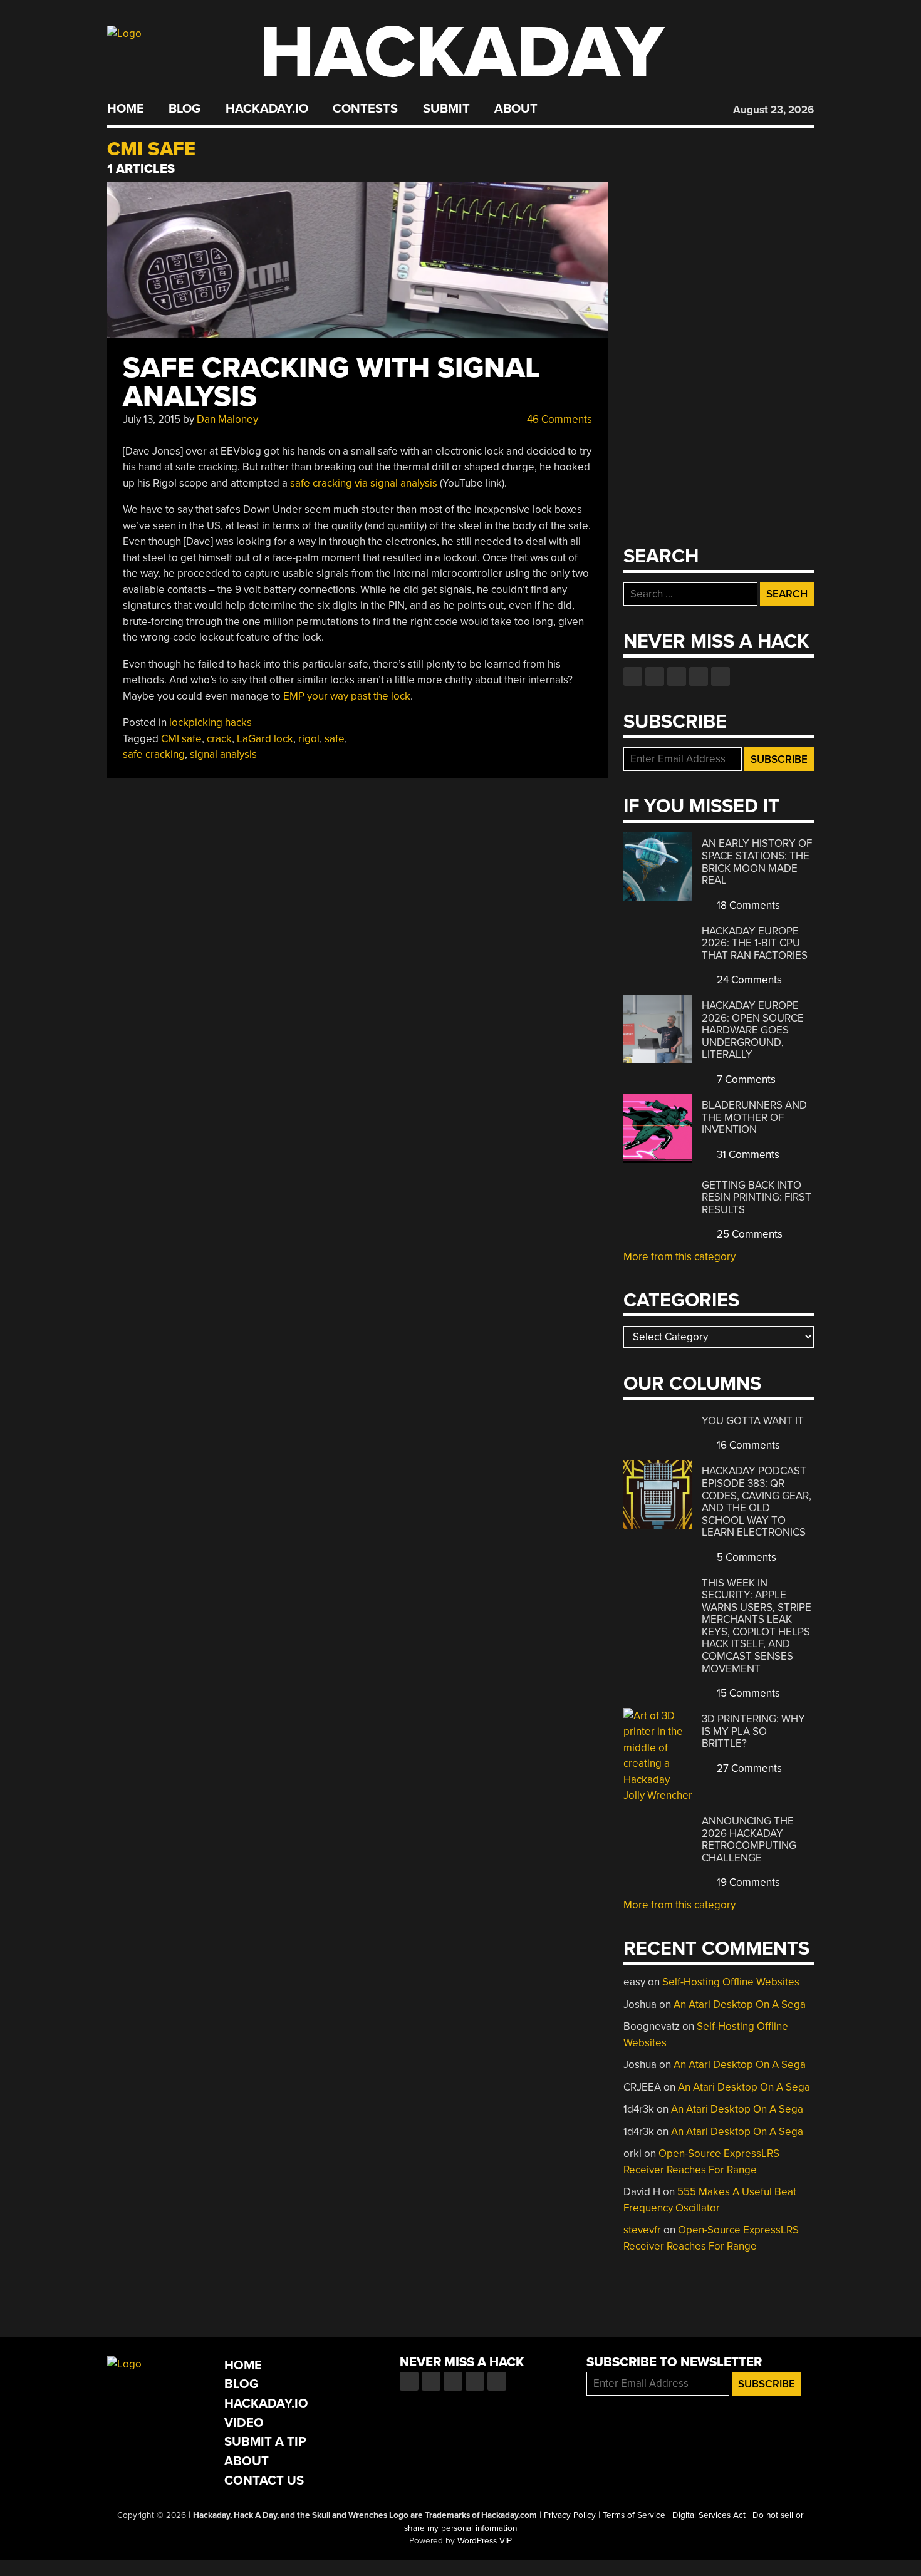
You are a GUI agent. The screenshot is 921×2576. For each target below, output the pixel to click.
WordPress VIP (485, 2541)
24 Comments (748, 980)
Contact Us (264, 2480)
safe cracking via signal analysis (364, 483)
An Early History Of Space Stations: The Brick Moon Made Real (757, 862)
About (516, 109)
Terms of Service (634, 2515)
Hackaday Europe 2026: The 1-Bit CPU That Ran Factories (755, 943)
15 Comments (747, 1693)
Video (244, 2423)
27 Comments (748, 1768)
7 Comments (745, 1079)
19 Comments (747, 1882)
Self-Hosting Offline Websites (731, 1982)
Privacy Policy (570, 2515)
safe (335, 739)
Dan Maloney (227, 419)
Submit (446, 109)
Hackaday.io (267, 109)
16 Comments (747, 1445)
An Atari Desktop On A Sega (740, 2004)
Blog (185, 109)
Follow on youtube (677, 676)
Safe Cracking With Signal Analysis (331, 382)
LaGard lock (265, 739)
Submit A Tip (265, 2442)
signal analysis (223, 754)
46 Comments (558, 419)
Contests (365, 109)
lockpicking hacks (211, 722)
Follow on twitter (655, 676)
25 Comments (748, 1234)
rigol (309, 739)
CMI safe (181, 739)
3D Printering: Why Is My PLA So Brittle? (753, 1731)
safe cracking (154, 754)
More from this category (679, 1257)
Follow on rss (699, 676)
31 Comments (747, 1155)
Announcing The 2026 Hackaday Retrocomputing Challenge (749, 1839)
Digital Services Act (709, 2515)
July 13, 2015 (152, 419)
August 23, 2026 (773, 110)
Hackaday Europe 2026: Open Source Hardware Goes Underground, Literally (753, 1030)
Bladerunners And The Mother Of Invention (754, 1117)
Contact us (721, 676)
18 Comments (747, 905)
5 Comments (745, 1557)
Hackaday (462, 53)
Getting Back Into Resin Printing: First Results (757, 1197)
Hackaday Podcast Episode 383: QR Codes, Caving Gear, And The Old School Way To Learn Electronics (757, 1502)
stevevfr (642, 2230)
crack (219, 739)
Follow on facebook (633, 676)
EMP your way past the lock (347, 696)
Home (126, 109)
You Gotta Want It (753, 1421)
